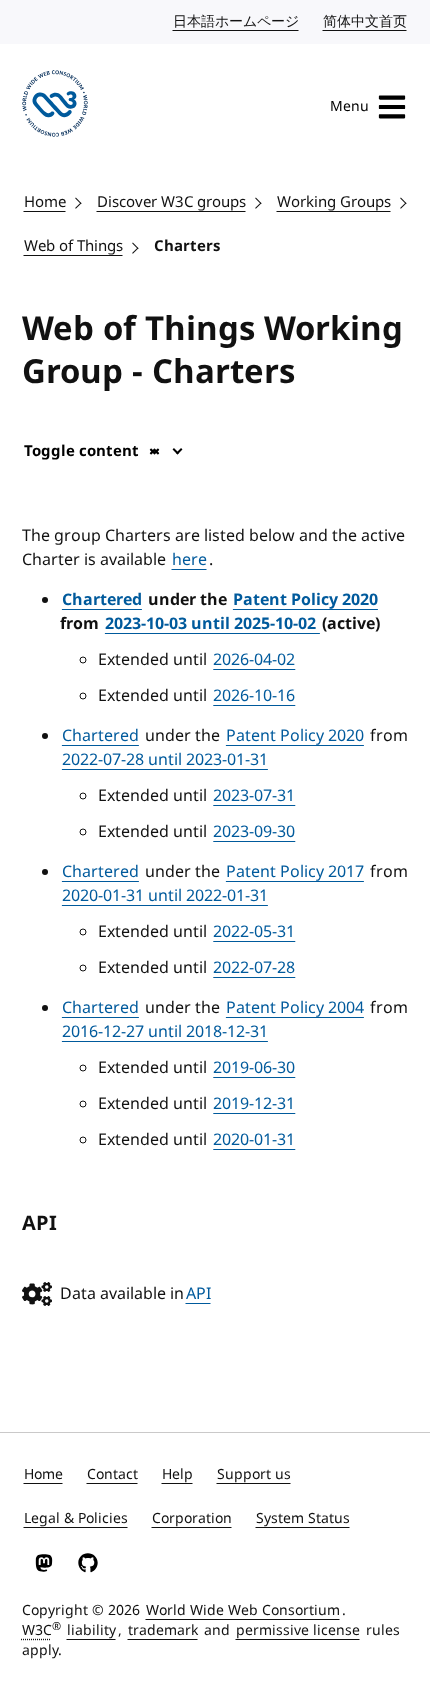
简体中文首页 (366, 21)
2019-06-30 (254, 1068)
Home (45, 202)
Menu (349, 106)
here (189, 560)
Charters (187, 246)
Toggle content (81, 451)
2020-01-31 (254, 1140)
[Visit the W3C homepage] (55, 107)
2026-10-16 (254, 696)
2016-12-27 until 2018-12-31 (165, 1032)
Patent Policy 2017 (295, 872)
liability (91, 1630)
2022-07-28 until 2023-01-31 (165, 760)
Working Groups (334, 202)
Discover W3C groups (171, 202)
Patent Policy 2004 (295, 1008)
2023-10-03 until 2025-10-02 (212, 624)
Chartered (102, 600)
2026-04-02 (254, 660)
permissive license (298, 1630)
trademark (163, 1630)
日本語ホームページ (237, 21)
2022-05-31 (254, 932)
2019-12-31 (254, 1104)
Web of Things (73, 246)
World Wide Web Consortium (243, 1610)
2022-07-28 (254, 968)
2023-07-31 (254, 796)
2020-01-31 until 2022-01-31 (165, 896)
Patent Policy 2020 (305, 600)
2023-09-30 (254, 832)
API (198, 1294)
